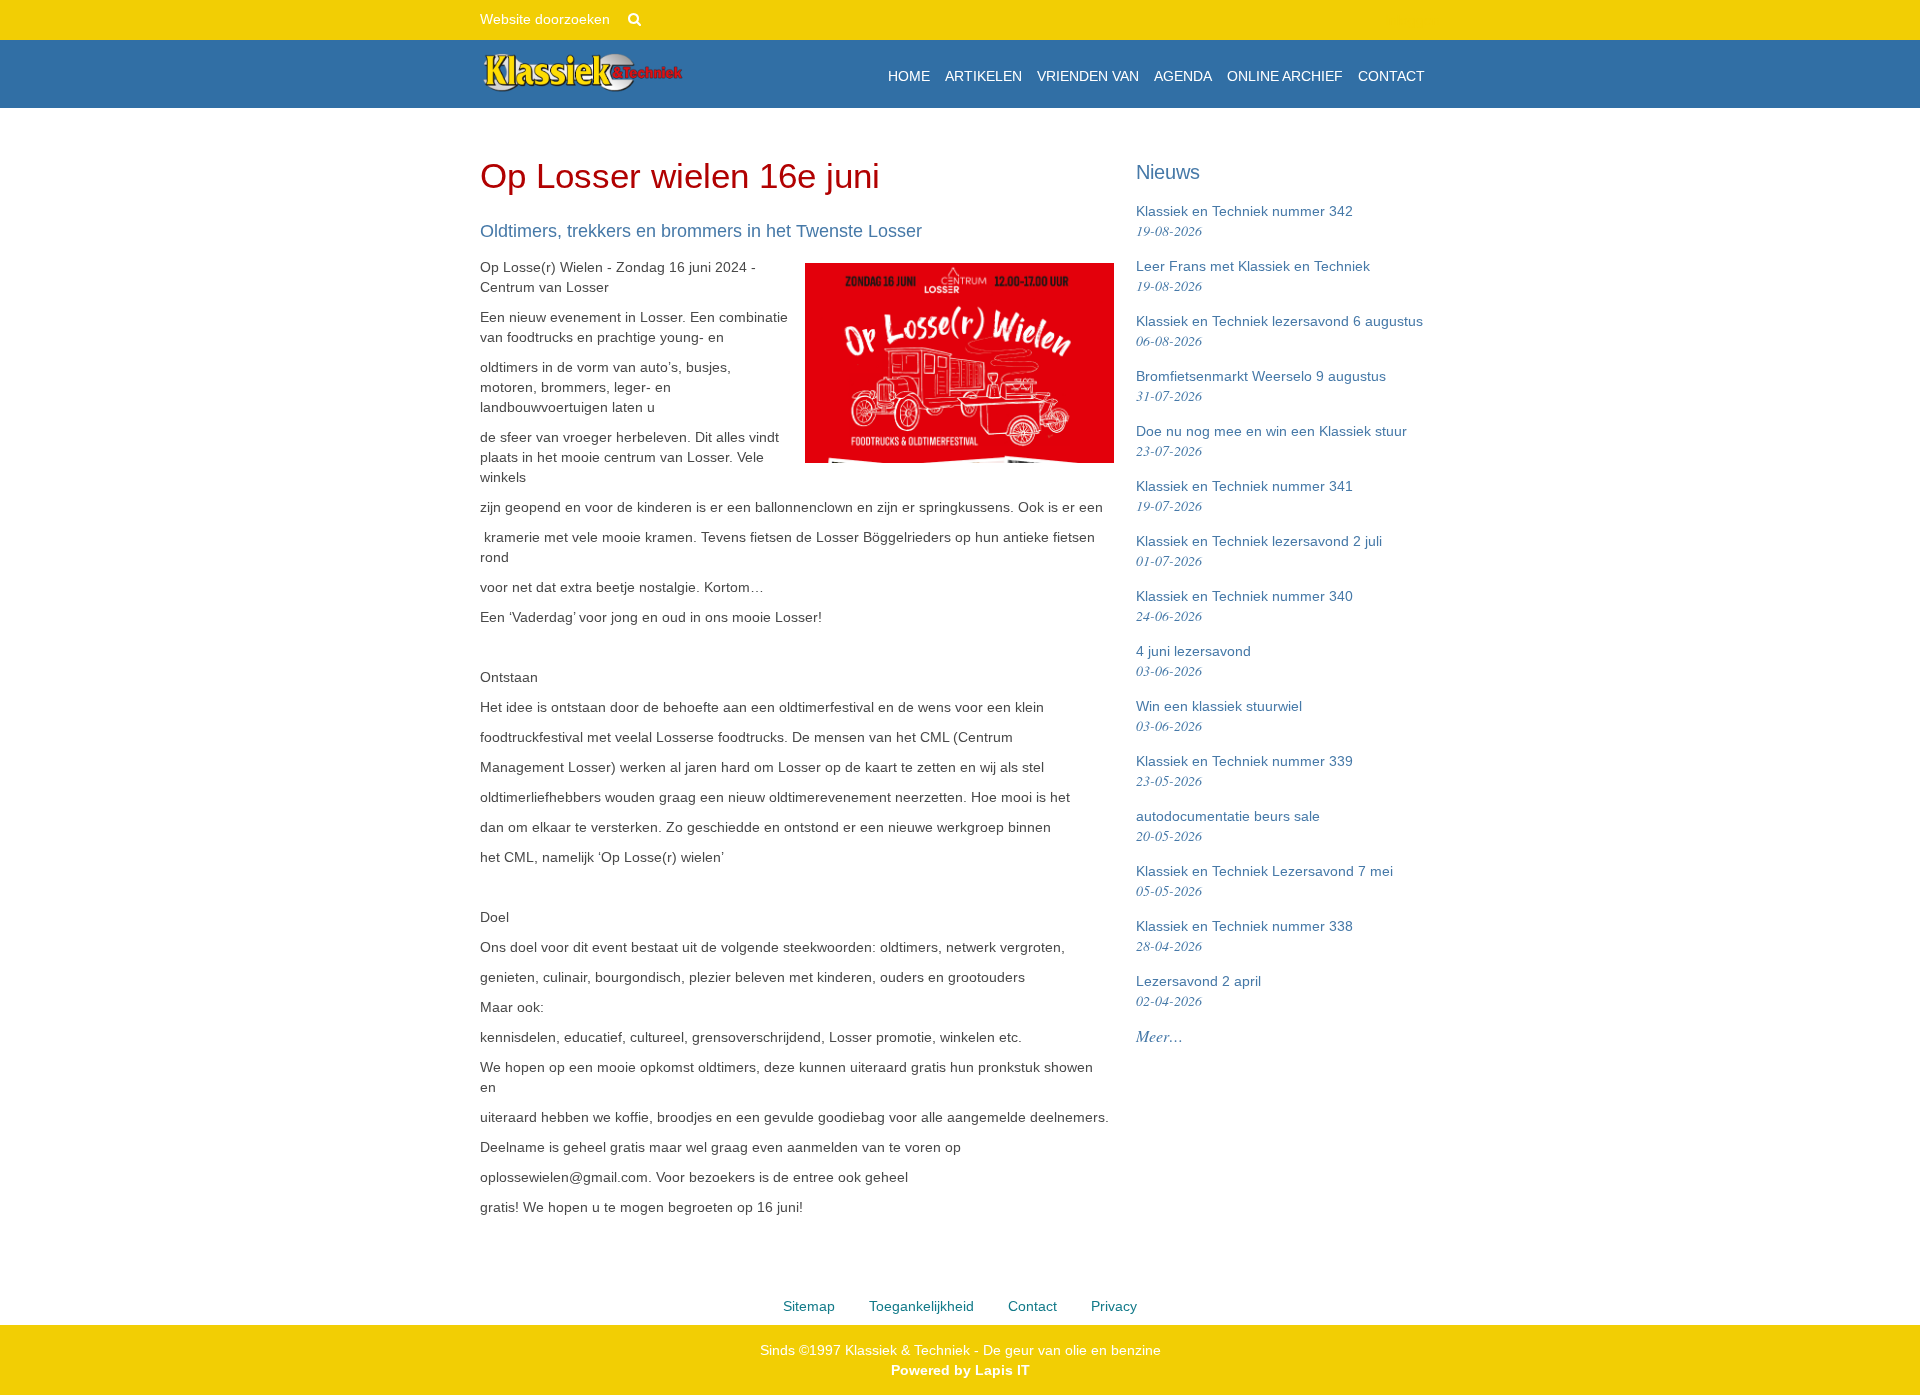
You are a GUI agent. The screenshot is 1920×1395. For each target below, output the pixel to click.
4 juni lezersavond (1193, 661)
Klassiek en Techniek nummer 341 (1244, 496)
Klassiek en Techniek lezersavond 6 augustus (1279, 331)
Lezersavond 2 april (1198, 991)
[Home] (582, 73)
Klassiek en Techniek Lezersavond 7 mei (1264, 881)
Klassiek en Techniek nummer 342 (1244, 221)
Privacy (1114, 1306)
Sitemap (809, 1306)
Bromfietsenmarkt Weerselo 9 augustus (1261, 386)
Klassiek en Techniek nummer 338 (1244, 936)
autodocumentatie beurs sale (1228, 826)
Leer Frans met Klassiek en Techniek (1253, 276)
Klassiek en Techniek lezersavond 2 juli (1259, 551)
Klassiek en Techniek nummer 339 (1244, 771)
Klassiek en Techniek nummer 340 (1244, 606)
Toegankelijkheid (921, 1306)
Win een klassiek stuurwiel (1219, 716)
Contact (1032, 1306)
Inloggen (1412, 20)
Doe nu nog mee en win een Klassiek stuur (1271, 441)
